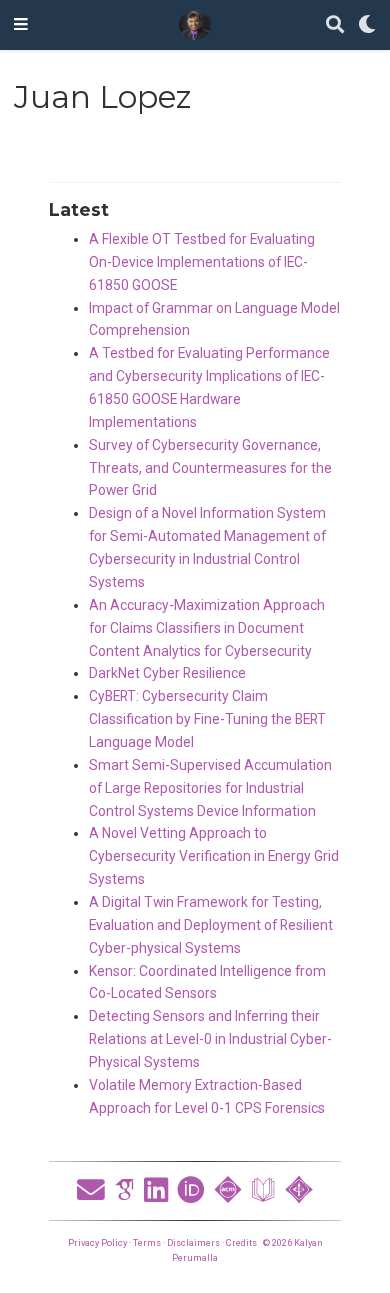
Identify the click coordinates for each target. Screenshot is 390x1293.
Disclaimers (193, 1242)
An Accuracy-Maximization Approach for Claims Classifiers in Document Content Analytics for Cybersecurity (207, 628)
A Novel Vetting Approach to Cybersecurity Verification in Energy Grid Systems (214, 856)
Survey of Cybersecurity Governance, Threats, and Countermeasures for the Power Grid (210, 468)
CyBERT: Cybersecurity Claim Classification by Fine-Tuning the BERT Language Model (207, 719)
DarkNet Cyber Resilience (167, 673)
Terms (147, 1242)
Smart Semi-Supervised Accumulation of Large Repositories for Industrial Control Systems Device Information (210, 788)
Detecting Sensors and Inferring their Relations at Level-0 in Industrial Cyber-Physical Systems (210, 1039)
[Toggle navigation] (21, 25)
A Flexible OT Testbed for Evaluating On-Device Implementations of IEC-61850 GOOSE (202, 262)
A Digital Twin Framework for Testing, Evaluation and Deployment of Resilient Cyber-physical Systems (211, 925)
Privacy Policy (97, 1242)
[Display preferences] (367, 25)
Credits (241, 1242)
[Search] (335, 25)
